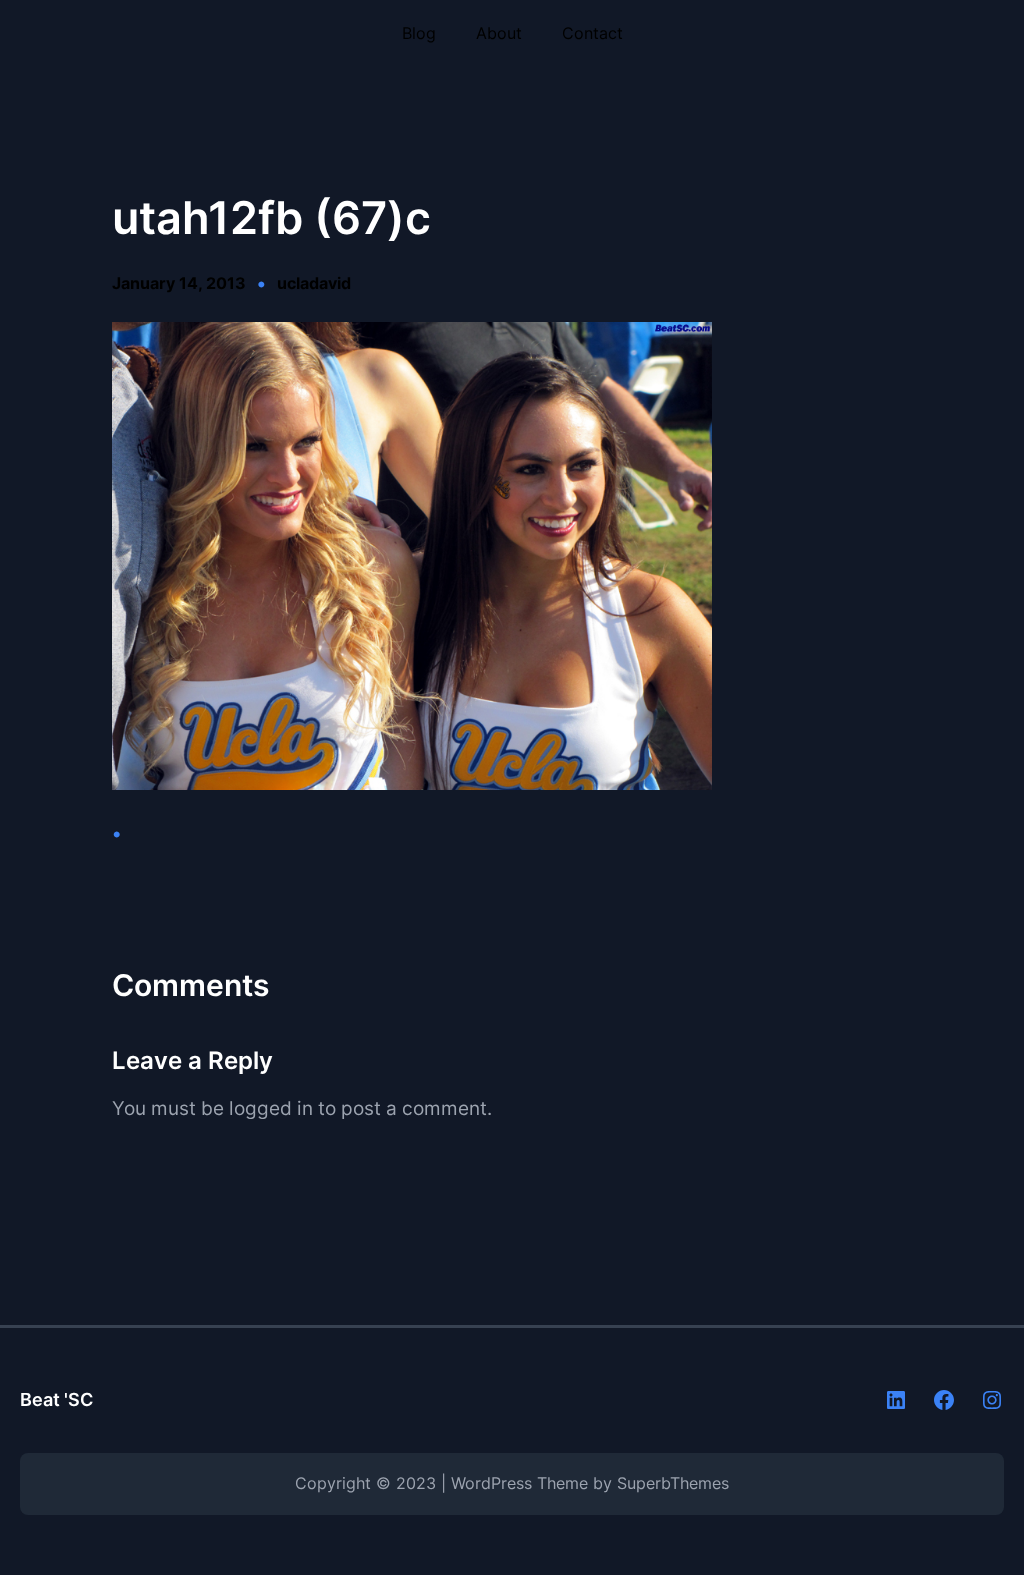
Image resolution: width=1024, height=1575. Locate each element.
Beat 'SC (56, 1399)
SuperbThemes (673, 1483)
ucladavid (314, 283)
